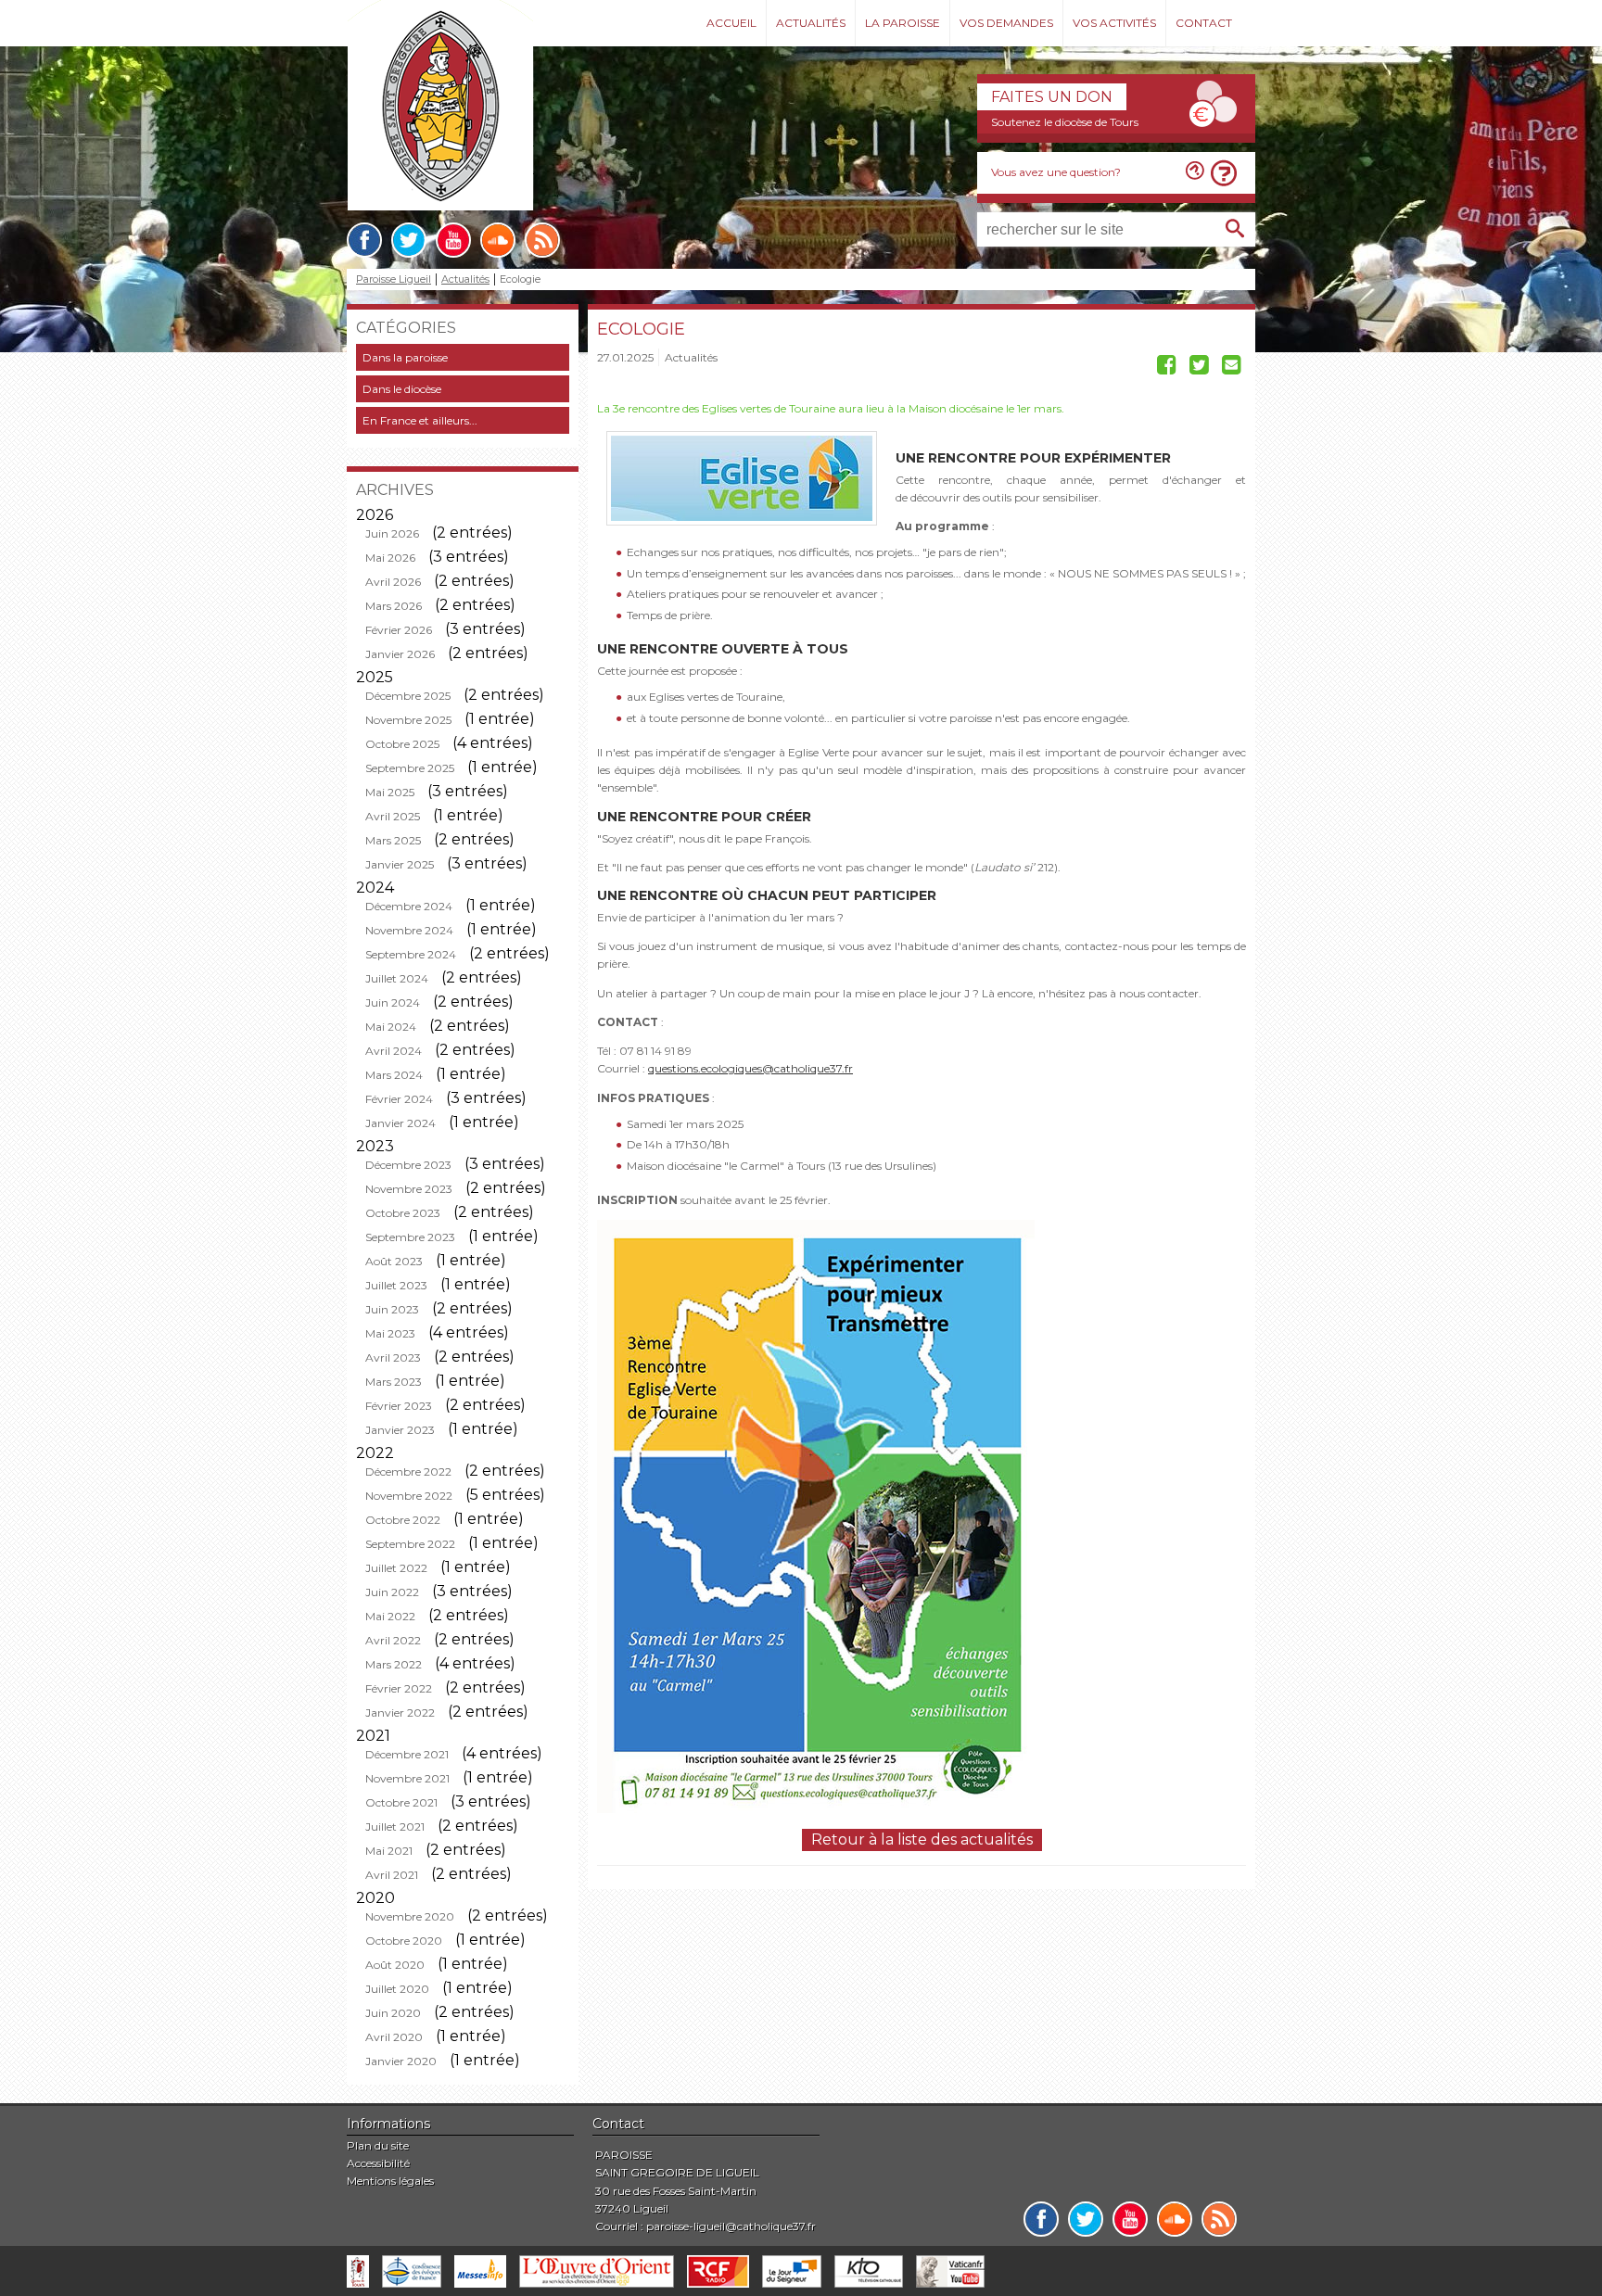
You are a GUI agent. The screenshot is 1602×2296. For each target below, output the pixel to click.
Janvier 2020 (401, 2061)
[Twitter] (409, 240)
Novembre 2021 (407, 1778)
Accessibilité (378, 2163)
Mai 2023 (390, 1333)
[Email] (1232, 368)
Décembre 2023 (408, 1165)
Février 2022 (399, 1688)
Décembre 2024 (409, 906)
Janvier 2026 (400, 654)
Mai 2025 (390, 792)
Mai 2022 (390, 1616)
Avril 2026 (393, 582)
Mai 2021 (389, 1851)
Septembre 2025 (410, 768)
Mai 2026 (390, 558)
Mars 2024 (394, 1075)
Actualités (811, 23)
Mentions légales (390, 2181)
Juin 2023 (392, 1309)
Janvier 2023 (400, 1430)
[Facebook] (364, 240)
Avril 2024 (394, 1051)
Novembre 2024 (409, 930)
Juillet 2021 (395, 1827)
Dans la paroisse (405, 357)
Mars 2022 (394, 1664)
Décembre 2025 (408, 696)
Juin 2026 (392, 533)
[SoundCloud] (498, 240)
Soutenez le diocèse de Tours (1065, 122)
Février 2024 (399, 1099)
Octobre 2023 (403, 1213)
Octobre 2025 (402, 744)
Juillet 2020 (397, 1989)
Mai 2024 (391, 1027)
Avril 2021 (392, 1875)
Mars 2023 (394, 1382)
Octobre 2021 (401, 1802)
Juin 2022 (392, 1592)
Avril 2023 (393, 1357)
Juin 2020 (393, 2013)
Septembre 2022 (410, 1544)
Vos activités (1114, 23)
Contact (1204, 23)
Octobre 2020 (404, 1941)
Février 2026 (399, 630)
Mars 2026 (394, 606)
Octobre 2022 (403, 1520)
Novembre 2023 (409, 1189)
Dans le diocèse (402, 389)
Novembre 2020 (410, 1916)
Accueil (731, 23)
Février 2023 (399, 1406)
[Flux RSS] (542, 240)
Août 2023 (394, 1261)
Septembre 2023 (410, 1237)
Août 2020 (395, 1965)
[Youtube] (453, 240)
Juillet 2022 (396, 1568)
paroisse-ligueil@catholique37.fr (731, 2226)
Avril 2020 (394, 2037)
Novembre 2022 (409, 1496)
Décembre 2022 (408, 1471)
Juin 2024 (393, 1002)
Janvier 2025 (400, 864)
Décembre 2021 (407, 1754)
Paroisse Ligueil (394, 279)
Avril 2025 (393, 816)
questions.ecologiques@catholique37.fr (750, 1068)
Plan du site (378, 2145)
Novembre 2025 (408, 720)
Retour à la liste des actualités (922, 1839)
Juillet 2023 (396, 1285)
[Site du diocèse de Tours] (358, 2271)
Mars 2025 (393, 840)
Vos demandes (1006, 23)
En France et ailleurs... (420, 420)
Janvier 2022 (400, 1712)
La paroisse (903, 23)
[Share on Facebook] (1167, 368)
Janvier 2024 (400, 1123)
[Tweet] (1199, 368)
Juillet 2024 (397, 978)
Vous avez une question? (1056, 172)
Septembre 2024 (411, 954)
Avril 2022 (393, 1640)
